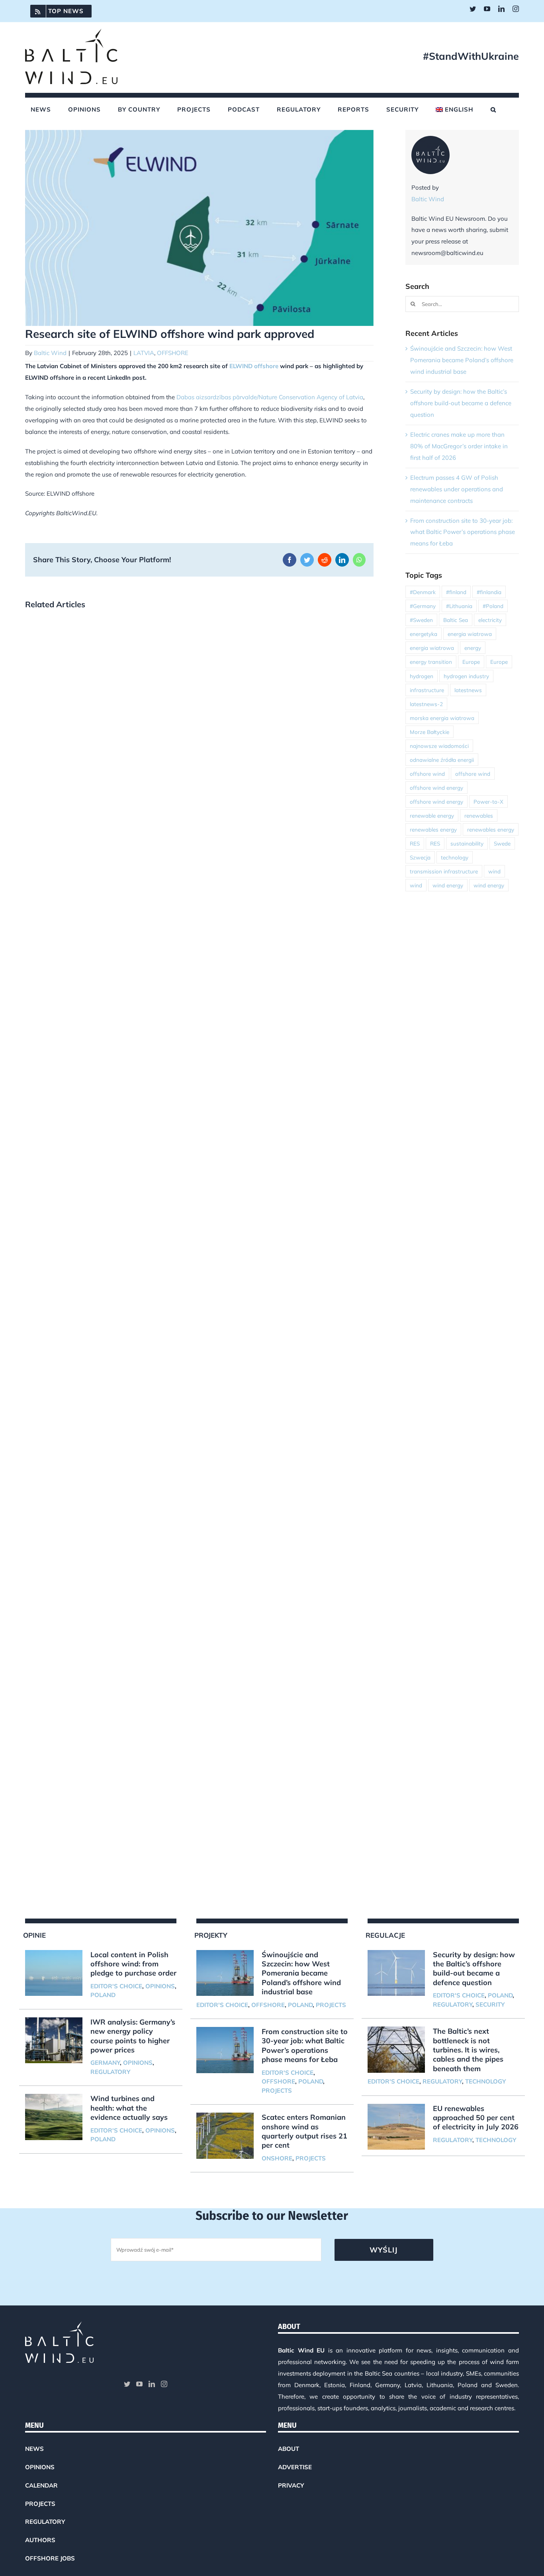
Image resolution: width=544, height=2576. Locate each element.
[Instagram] (164, 2384)
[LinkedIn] (152, 2384)
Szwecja (420, 857)
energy (473, 648)
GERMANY (105, 2063)
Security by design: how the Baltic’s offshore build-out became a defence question (461, 403)
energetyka (424, 634)
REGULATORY (110, 2072)
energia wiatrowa (470, 634)
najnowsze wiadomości (439, 746)
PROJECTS (331, 2005)
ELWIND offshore (254, 366)
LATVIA (144, 353)
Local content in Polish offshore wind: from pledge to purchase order (133, 1964)
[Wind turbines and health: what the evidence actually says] (54, 2117)
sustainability (467, 843)
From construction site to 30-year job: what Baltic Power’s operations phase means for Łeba (463, 532)
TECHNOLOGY (485, 2081)
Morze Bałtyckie (430, 732)
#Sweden (421, 620)
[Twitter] (127, 2384)
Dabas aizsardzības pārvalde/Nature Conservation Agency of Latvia (270, 397)
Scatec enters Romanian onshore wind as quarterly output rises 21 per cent (304, 2131)
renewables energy (433, 829)
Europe (471, 662)
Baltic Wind (50, 353)
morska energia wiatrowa (442, 718)
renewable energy (432, 815)
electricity (490, 620)
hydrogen (422, 676)
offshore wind (427, 774)
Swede (502, 843)
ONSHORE (277, 2158)
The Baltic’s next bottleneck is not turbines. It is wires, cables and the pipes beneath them (468, 2050)
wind (494, 871)
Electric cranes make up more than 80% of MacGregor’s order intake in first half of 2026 (459, 446)
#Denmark (423, 592)
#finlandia (489, 592)
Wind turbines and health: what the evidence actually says (129, 2108)
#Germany (423, 606)
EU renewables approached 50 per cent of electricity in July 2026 (476, 2118)
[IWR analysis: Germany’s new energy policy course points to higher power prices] (54, 2040)
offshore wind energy (436, 788)
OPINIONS (160, 1986)
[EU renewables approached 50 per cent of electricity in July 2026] (396, 2127)
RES (415, 843)
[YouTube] (139, 2384)
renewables (479, 815)
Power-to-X (488, 801)
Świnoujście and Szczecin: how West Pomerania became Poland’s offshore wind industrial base (462, 360)
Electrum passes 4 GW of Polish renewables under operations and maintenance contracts (457, 489)
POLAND (103, 1995)
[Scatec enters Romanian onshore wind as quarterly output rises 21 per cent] (225, 2136)
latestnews (468, 690)
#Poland (493, 606)
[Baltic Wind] (431, 141)
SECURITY (490, 2004)
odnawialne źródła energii (442, 760)
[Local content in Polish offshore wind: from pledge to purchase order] (54, 1973)
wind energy (448, 885)
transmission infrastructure (444, 871)
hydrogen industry (466, 676)
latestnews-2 (426, 704)
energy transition (431, 662)
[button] (493, 110)
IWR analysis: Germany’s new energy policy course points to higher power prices (133, 2036)
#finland (456, 592)
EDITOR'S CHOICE (116, 1986)
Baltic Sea (456, 620)
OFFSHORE (173, 353)
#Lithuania (459, 606)
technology (455, 857)
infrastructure (427, 690)
